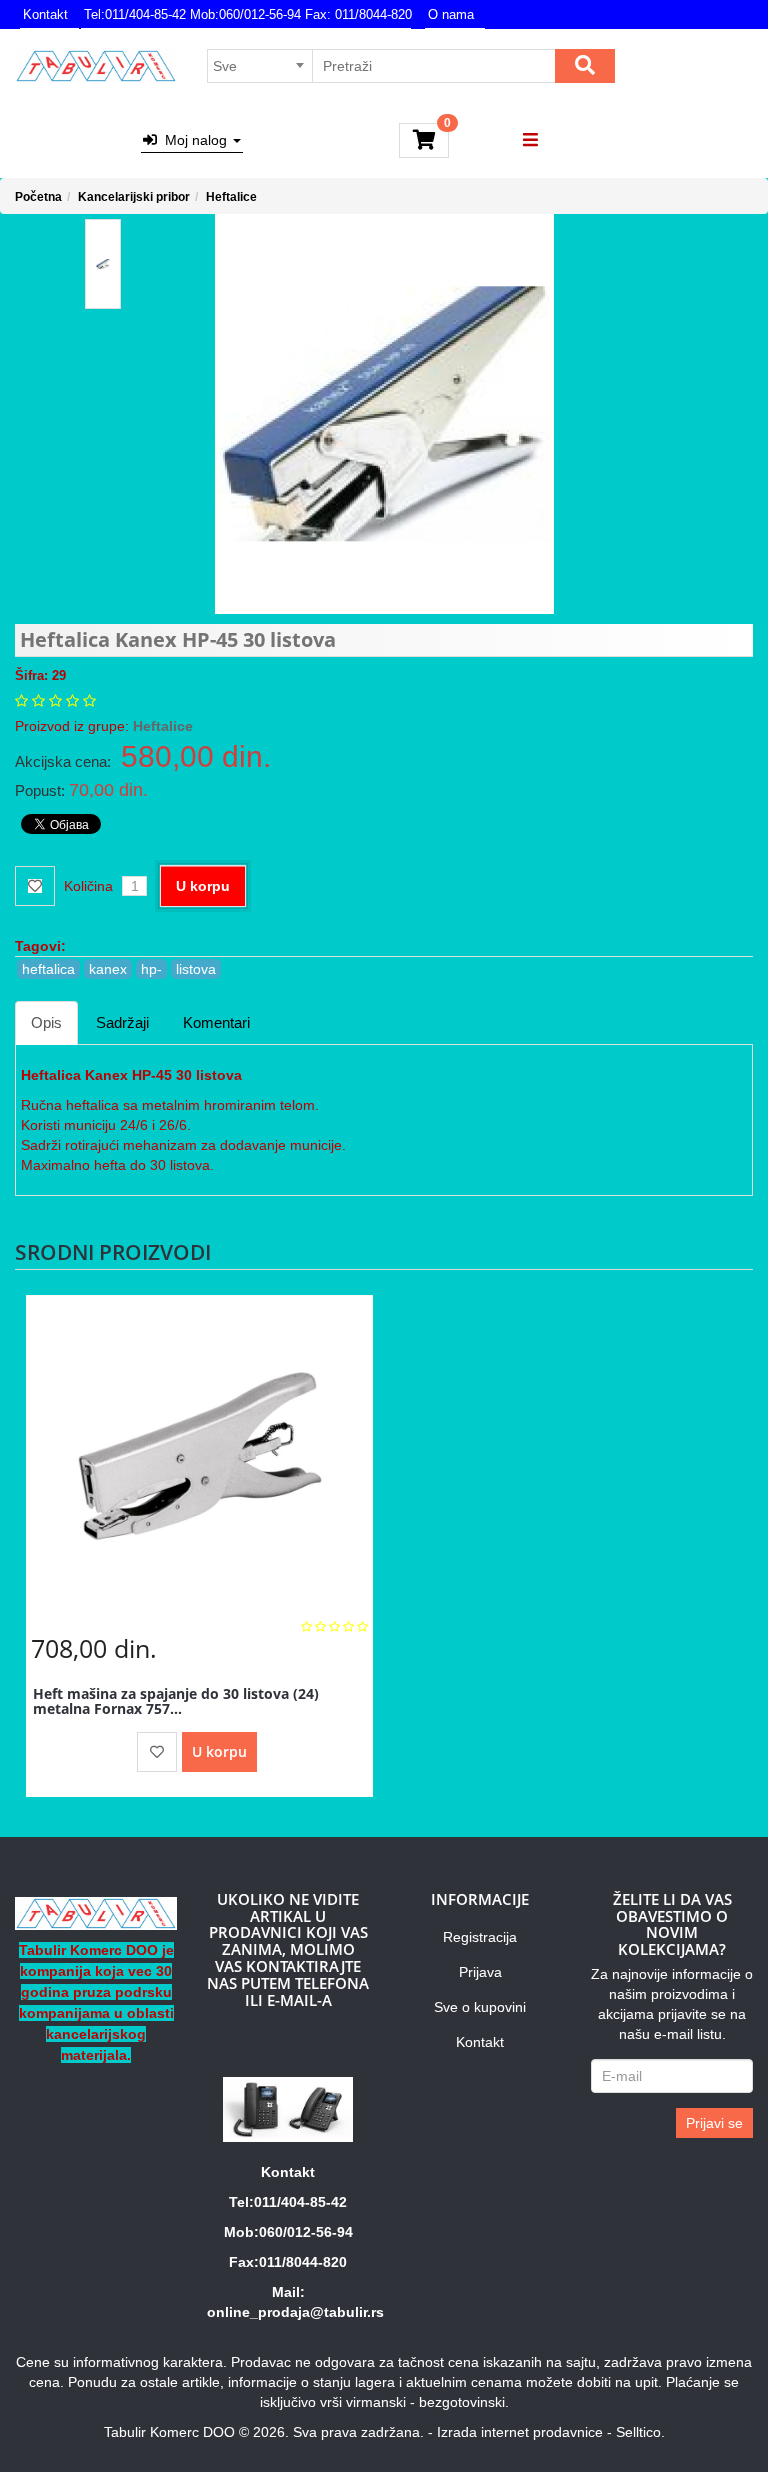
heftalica (48, 969)
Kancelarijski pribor (134, 197)
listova (196, 969)
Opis (46, 1022)
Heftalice (231, 197)
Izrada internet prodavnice (520, 2432)
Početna (38, 197)
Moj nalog (194, 140)
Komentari (216, 1022)
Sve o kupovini (480, 2007)
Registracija (480, 1937)
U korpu (203, 886)
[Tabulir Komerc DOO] (96, 66)
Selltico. (640, 2432)
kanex (108, 969)
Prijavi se (714, 2123)
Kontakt (45, 14)
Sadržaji (122, 1022)
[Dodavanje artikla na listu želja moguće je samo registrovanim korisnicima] (157, 1752)
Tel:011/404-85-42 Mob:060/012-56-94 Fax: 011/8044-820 (248, 14)
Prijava (480, 1972)
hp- (151, 969)
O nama (451, 14)
